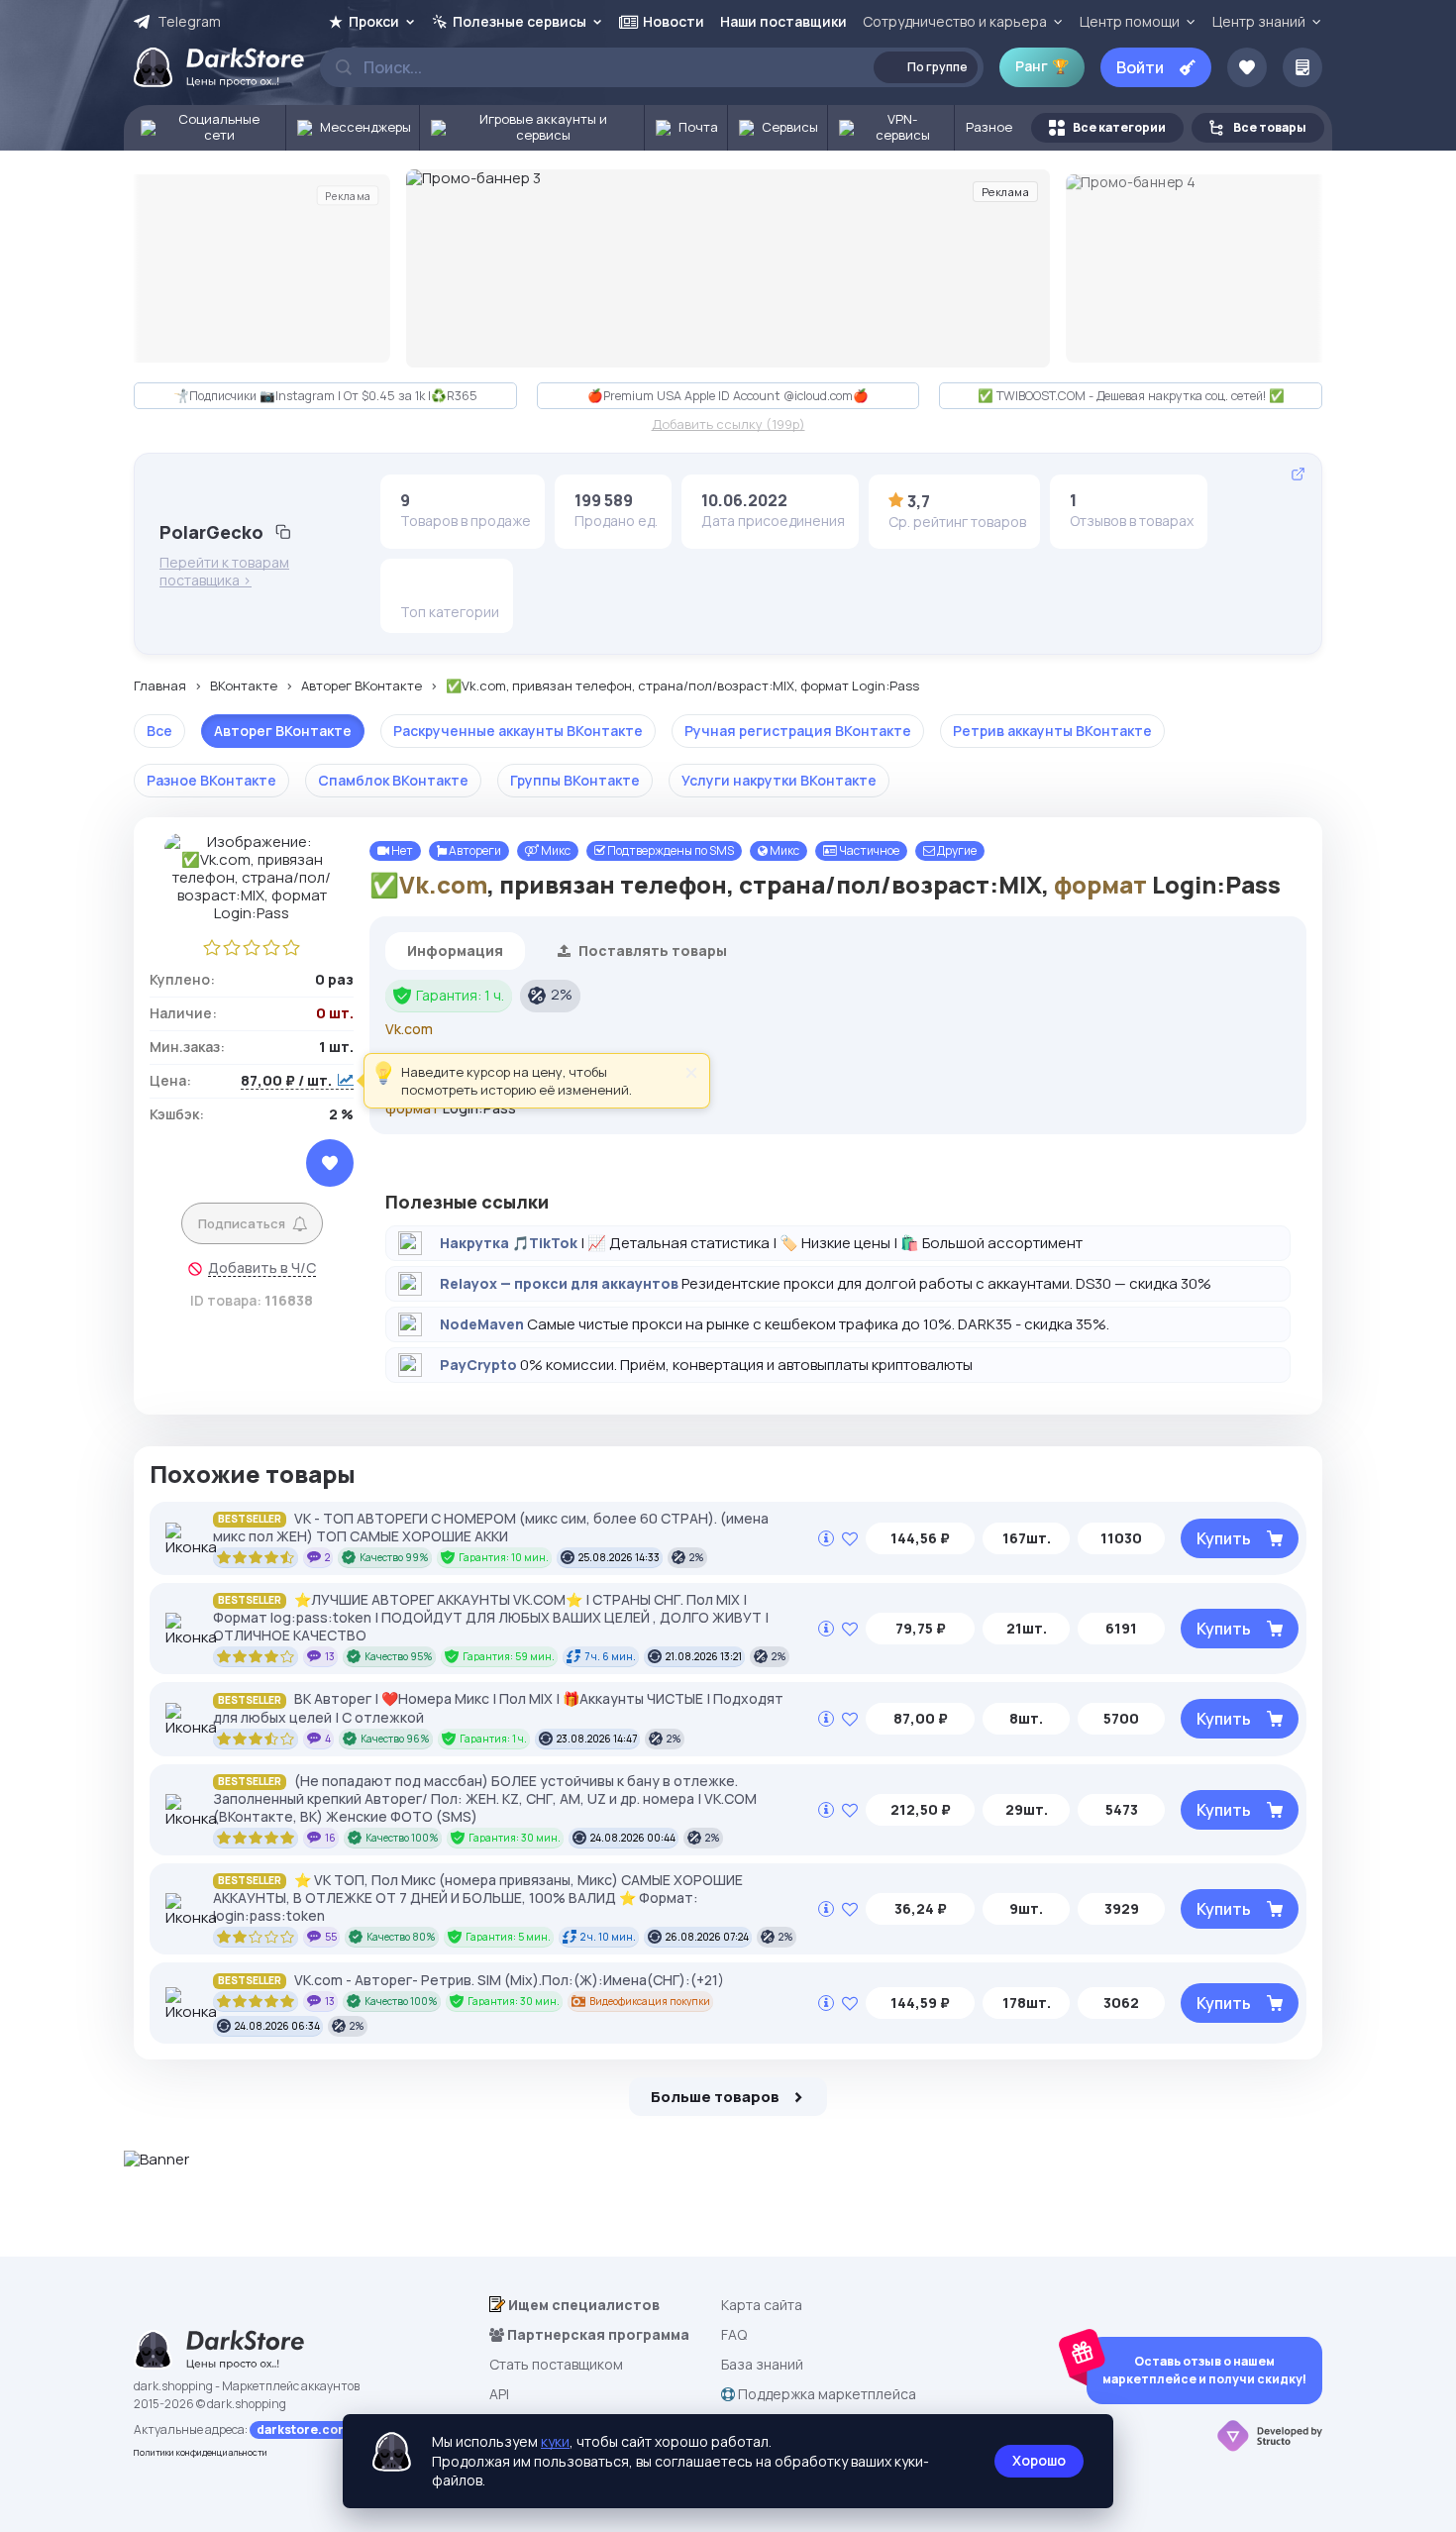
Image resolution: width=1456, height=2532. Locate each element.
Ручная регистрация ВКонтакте (798, 731)
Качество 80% (401, 1937)
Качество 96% (395, 1739)
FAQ (734, 2334)
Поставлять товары (651, 950)
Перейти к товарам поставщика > (224, 572)
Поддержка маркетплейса (826, 2394)
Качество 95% (399, 1656)
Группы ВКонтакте (575, 780)
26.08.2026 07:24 (707, 1937)
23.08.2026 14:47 (597, 1739)
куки (555, 2441)
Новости (674, 21)
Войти (1140, 67)
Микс (555, 850)
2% (562, 994)
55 (331, 1937)
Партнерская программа (597, 2334)
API (499, 2394)
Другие (956, 850)
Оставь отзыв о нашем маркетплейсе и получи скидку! (1204, 2370)
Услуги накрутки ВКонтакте (779, 780)
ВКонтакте (244, 686)
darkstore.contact (313, 2429)
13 (330, 1656)
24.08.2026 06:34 (277, 2026)
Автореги (474, 850)
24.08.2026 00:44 (633, 1838)
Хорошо (1039, 2460)
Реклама (348, 195)
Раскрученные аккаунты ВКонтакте (518, 731)
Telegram (189, 22)
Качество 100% (402, 1838)
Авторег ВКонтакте (362, 686)
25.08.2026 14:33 (619, 1557)
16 (330, 1838)
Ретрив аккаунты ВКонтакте (1052, 731)
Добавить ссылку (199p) (728, 425)
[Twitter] (476, 584)
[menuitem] (205, 128)
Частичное (868, 850)
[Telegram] (446, 584)
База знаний (762, 2364)
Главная (160, 686)
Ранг (1042, 66)
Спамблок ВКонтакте (393, 780)
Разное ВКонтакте (211, 780)
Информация (455, 950)
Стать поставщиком (556, 2364)
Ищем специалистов (582, 2305)
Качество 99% (394, 1557)
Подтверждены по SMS (670, 850)
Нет (401, 850)
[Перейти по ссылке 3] (728, 268)
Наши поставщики (783, 21)
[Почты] (415, 584)
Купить (1224, 1538)
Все (159, 731)
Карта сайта (762, 2305)
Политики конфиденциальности (201, 2452)
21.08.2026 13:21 (704, 1656)
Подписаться (242, 1223)
